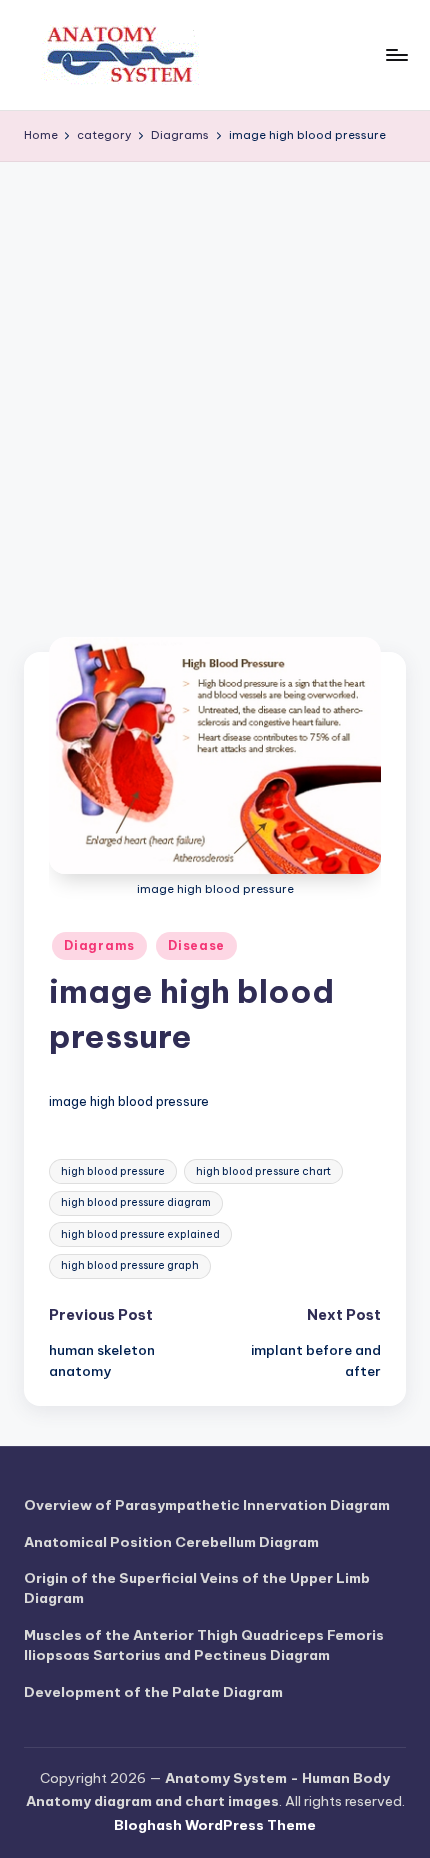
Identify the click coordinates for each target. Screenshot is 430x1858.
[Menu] (396, 54)
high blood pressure (113, 1171)
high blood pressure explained (140, 1234)
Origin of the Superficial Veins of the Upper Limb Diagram (197, 1588)
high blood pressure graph (130, 1265)
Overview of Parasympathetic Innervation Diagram (207, 1505)
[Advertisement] (215, 387)
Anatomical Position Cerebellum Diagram (171, 1542)
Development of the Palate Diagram (153, 1692)
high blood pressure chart (263, 1171)
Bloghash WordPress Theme (215, 1825)
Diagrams (99, 945)
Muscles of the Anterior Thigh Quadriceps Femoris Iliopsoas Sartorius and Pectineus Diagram (204, 1645)
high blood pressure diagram (136, 1202)
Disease (196, 945)
